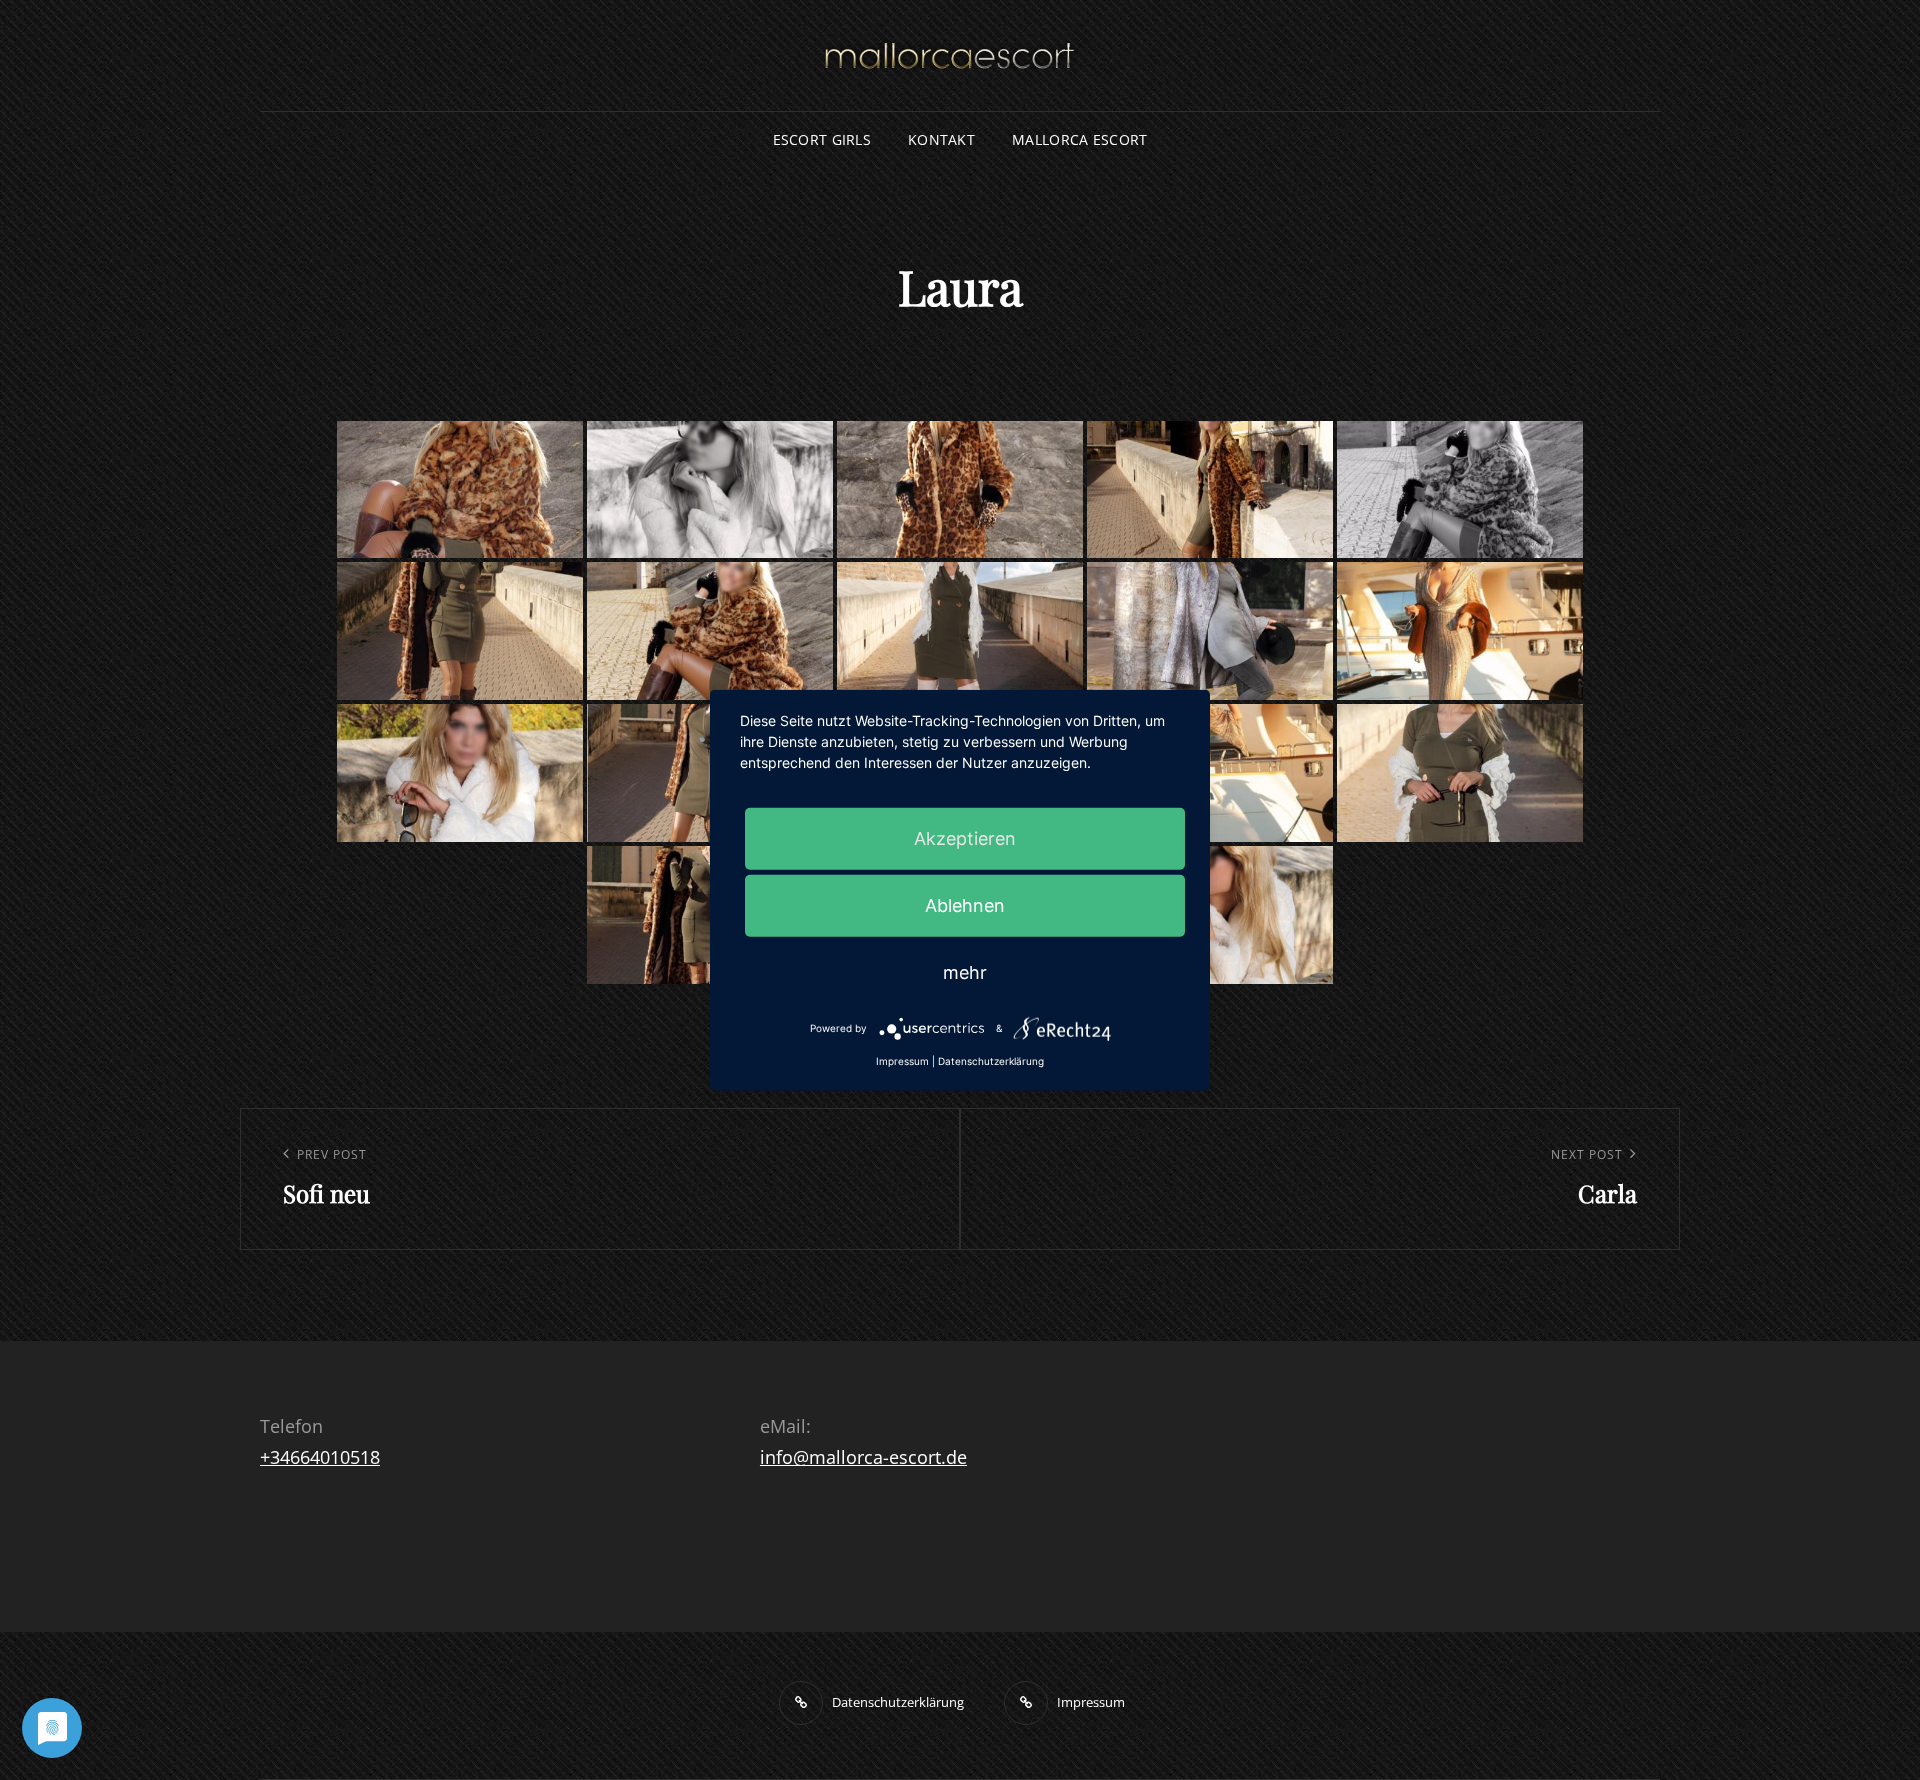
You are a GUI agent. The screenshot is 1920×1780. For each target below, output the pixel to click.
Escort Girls (822, 139)
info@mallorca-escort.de (863, 1457)
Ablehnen (965, 905)
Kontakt (941, 139)
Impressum (902, 1061)
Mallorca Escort (1079, 139)
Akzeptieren (965, 838)
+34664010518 (320, 1457)
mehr (965, 972)
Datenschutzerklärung (991, 1061)
